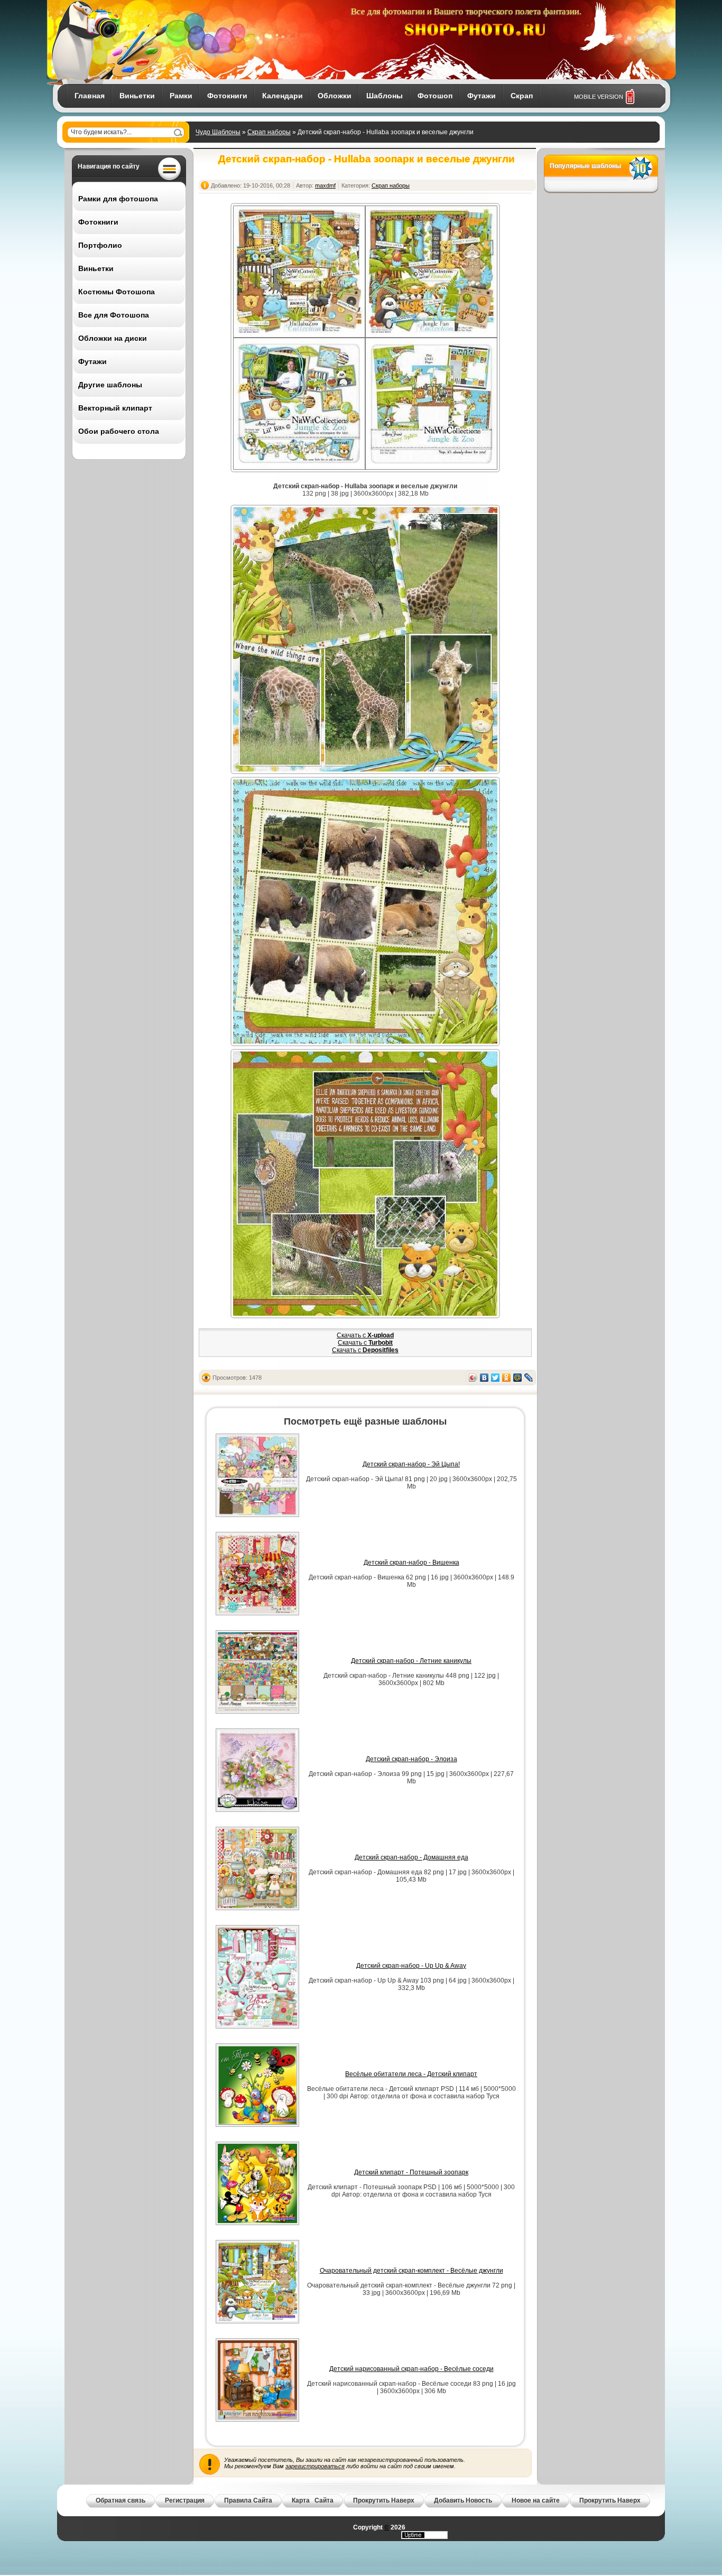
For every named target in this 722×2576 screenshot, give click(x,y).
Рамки (181, 96)
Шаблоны (385, 96)
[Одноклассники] (507, 1378)
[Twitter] (496, 1378)
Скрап (522, 96)
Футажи (482, 96)
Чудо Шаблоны (218, 132)
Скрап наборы (269, 132)
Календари (283, 96)
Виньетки (137, 96)
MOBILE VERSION (599, 97)
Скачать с (365, 1335)
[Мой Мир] (518, 1378)
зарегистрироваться (315, 2466)
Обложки (335, 96)
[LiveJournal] (529, 1378)
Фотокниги (227, 96)
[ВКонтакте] (484, 1378)
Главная (90, 96)
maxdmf (325, 185)
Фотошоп (435, 96)
